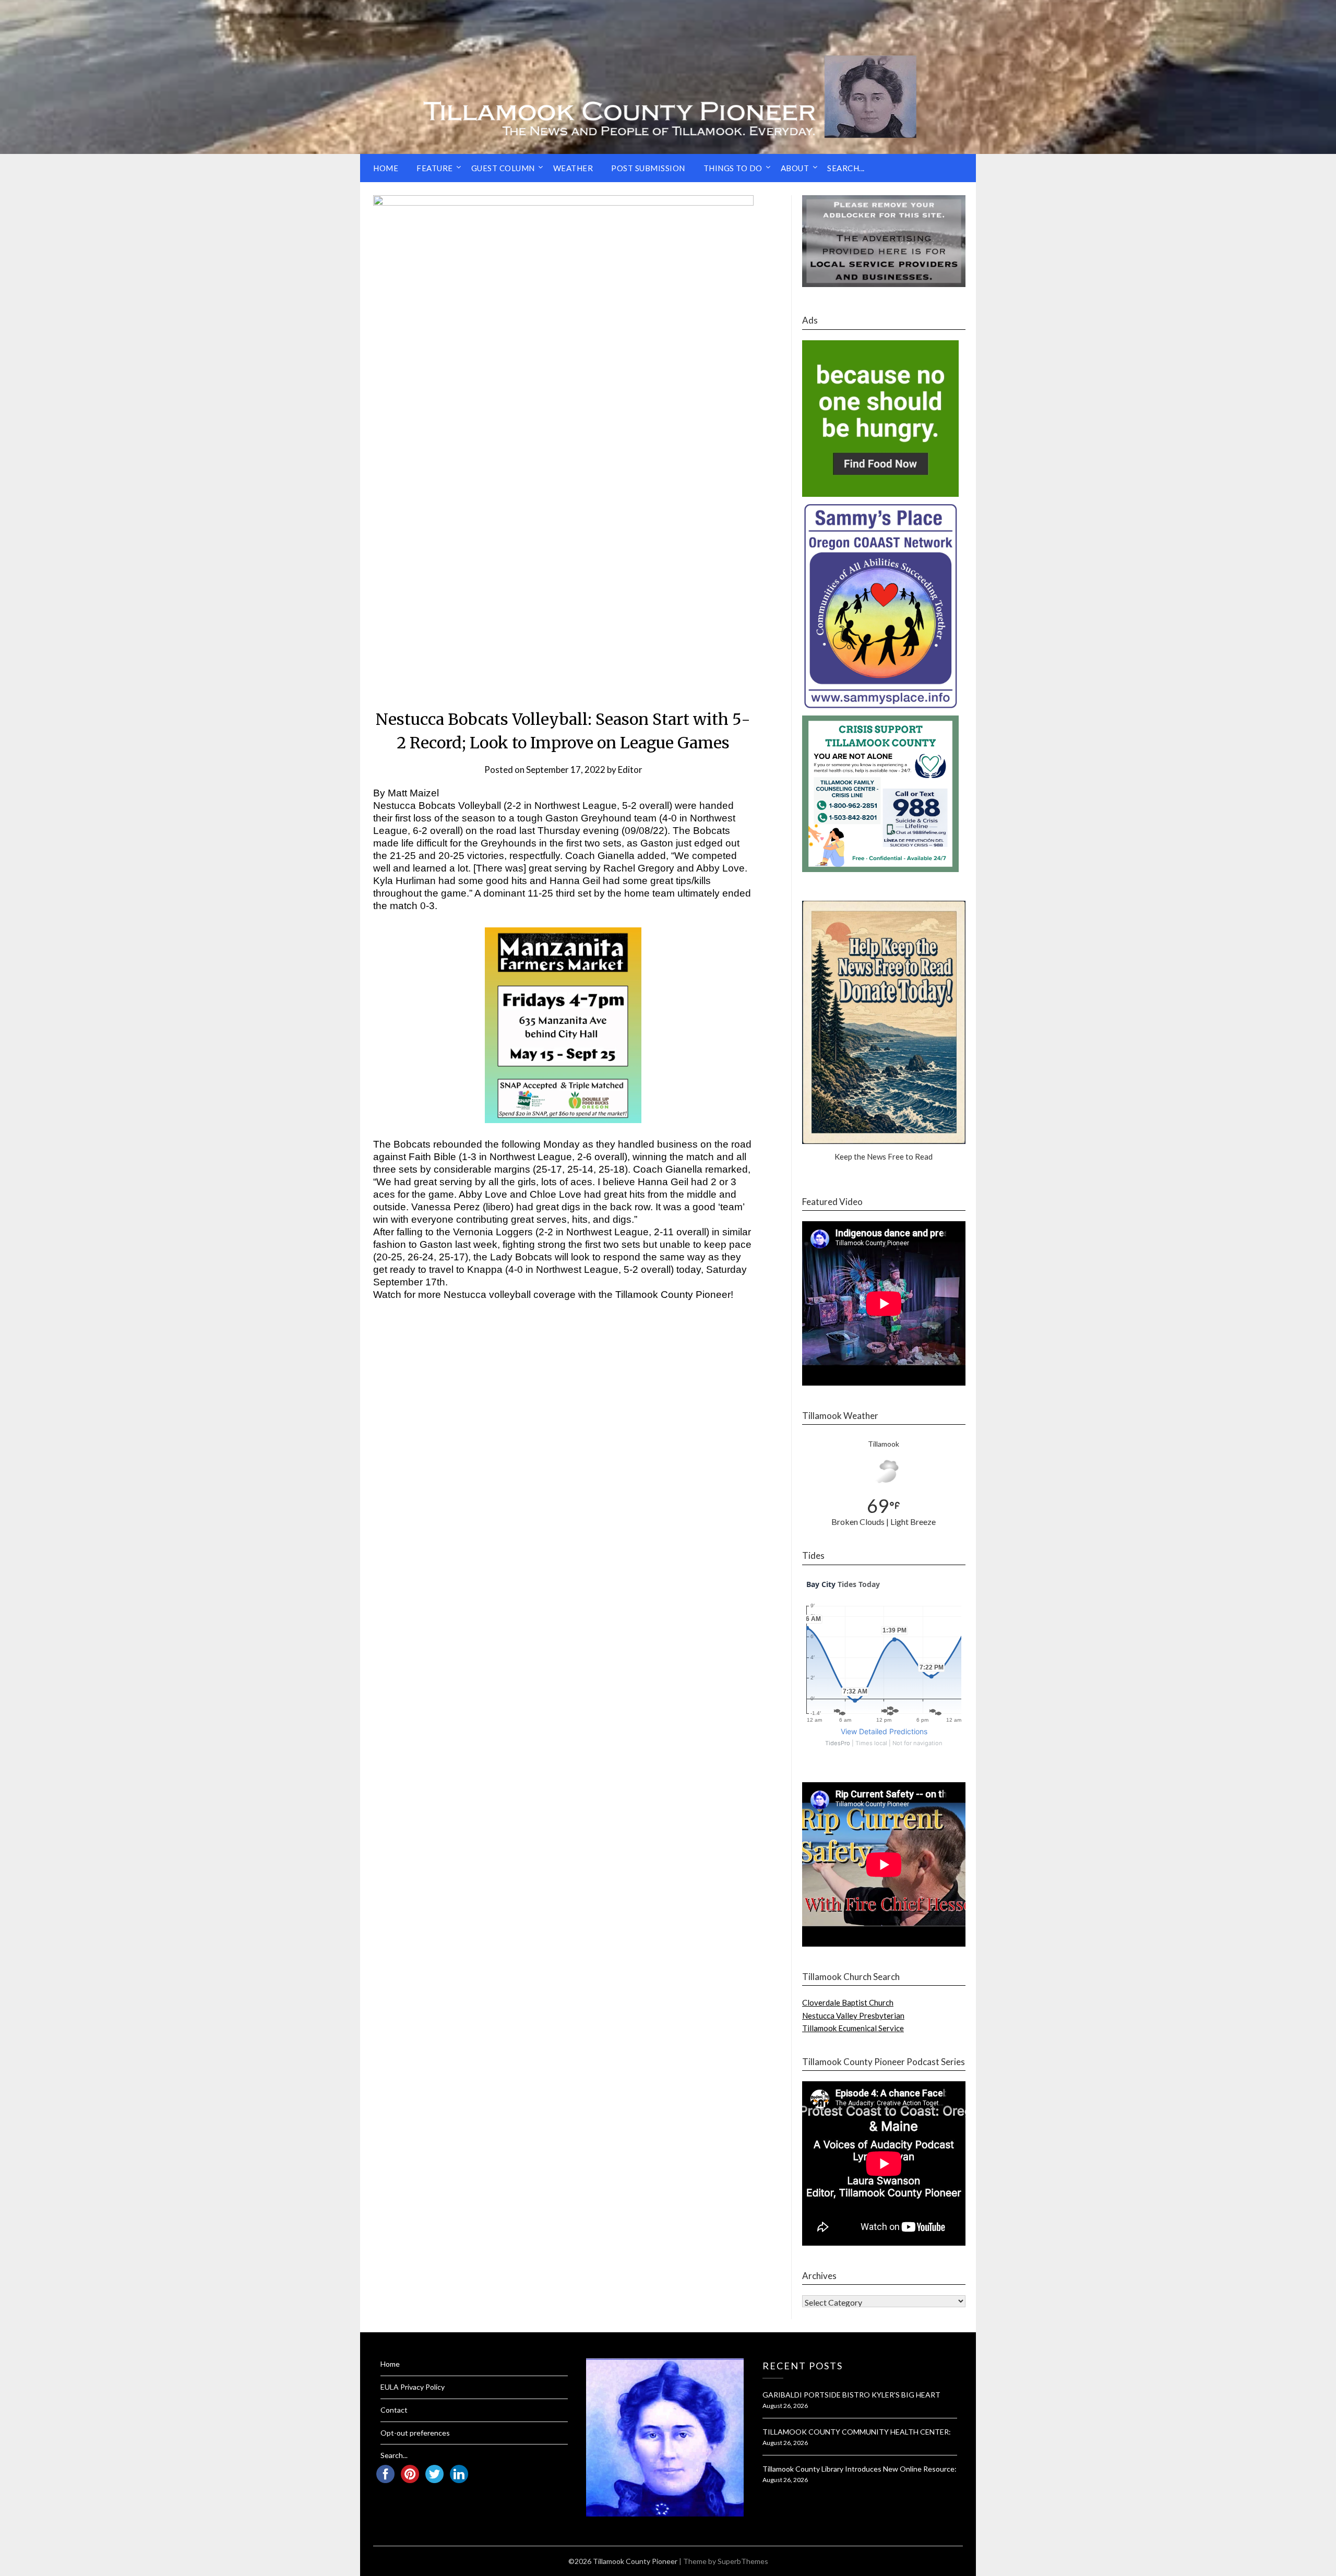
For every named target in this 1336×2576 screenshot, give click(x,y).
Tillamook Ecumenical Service (853, 2028)
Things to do (733, 168)
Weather (573, 168)
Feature (435, 168)
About (795, 168)
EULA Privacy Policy (413, 2387)
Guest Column (503, 168)
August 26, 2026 (785, 2406)
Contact (394, 2410)
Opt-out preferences (415, 2433)
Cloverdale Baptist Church (848, 2002)
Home (386, 168)
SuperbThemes (743, 2561)
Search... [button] (846, 168)
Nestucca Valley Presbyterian (853, 2016)
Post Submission (648, 168)
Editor (630, 770)
